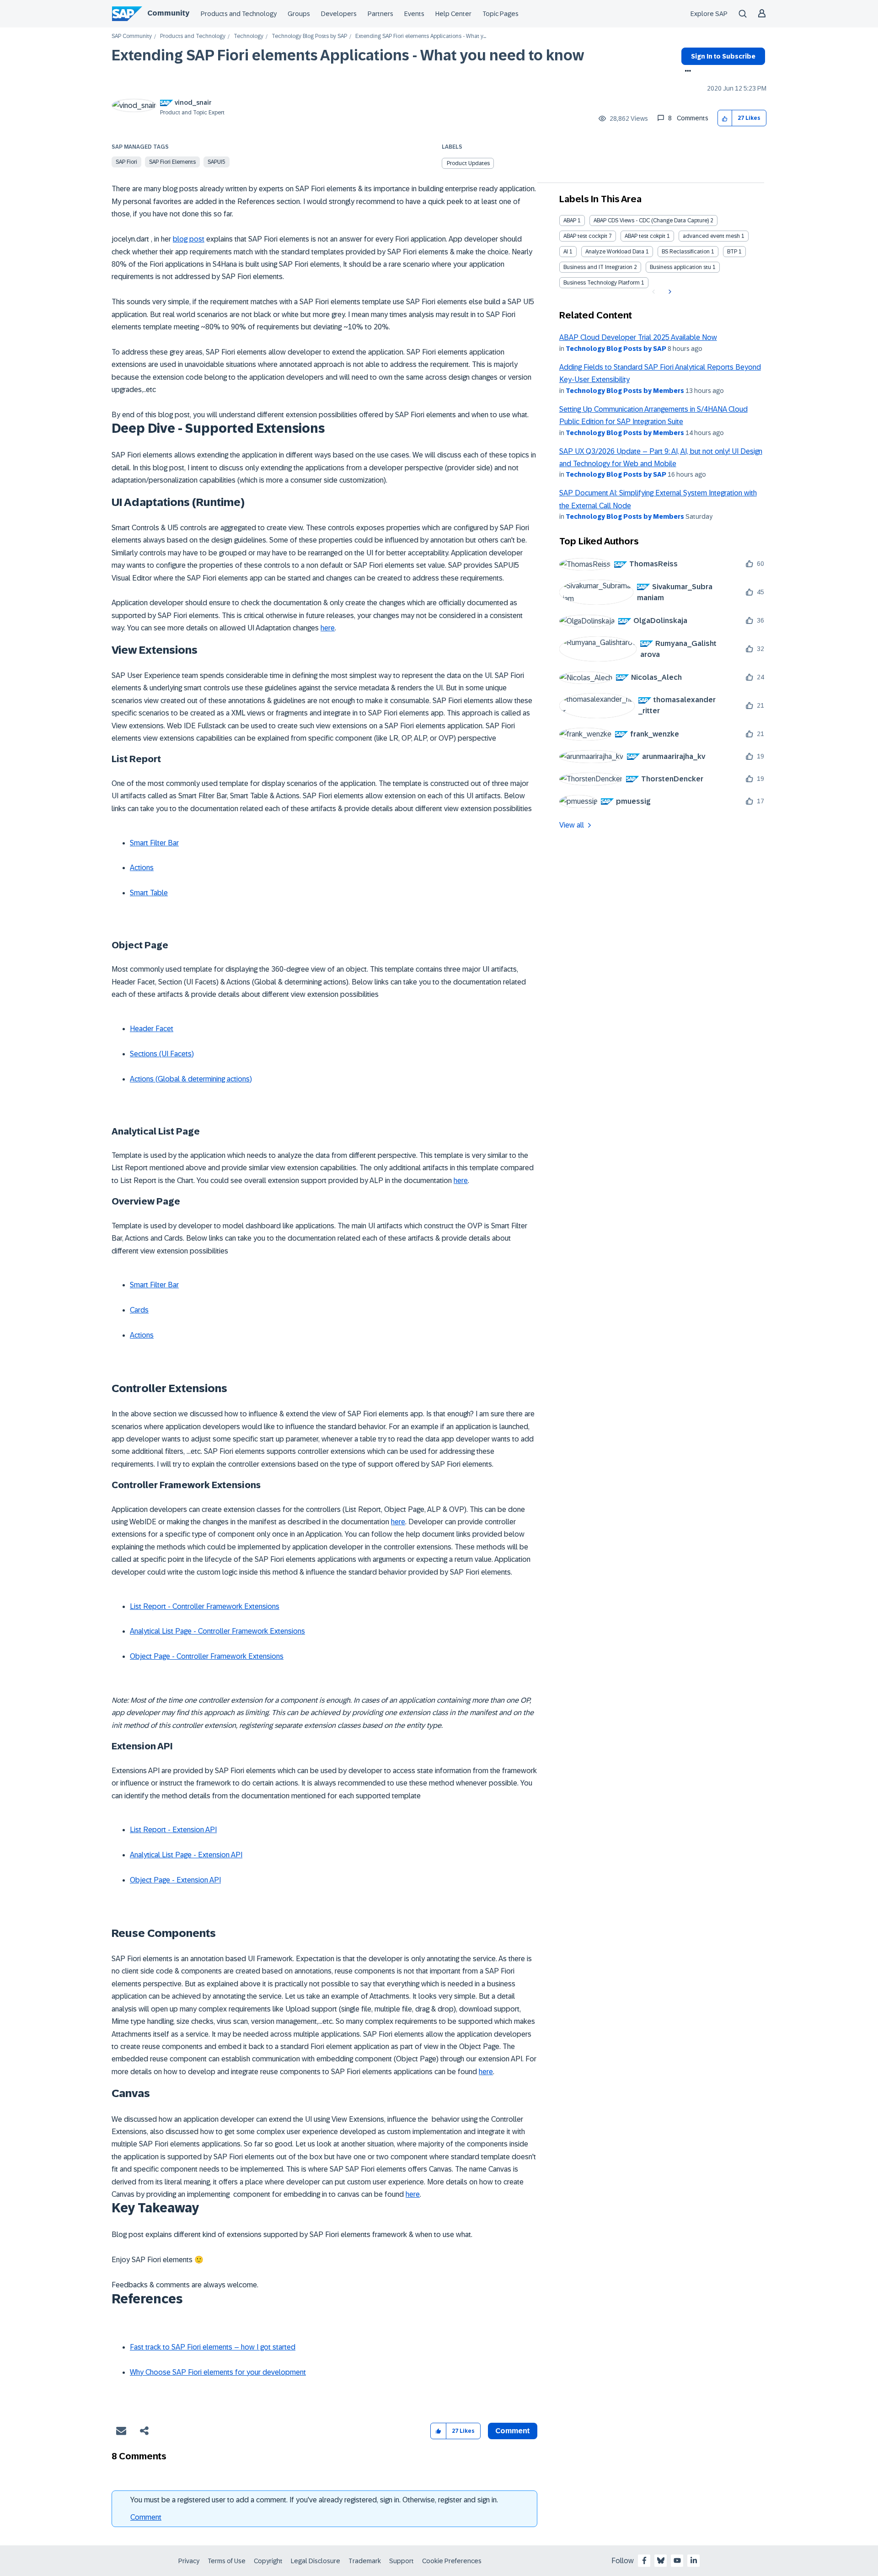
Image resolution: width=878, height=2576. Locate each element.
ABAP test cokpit (645, 236)
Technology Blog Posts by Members (625, 391)
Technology (249, 36)
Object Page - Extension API (175, 1880)
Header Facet (152, 1029)
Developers (339, 14)
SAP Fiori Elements (172, 162)
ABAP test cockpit (585, 236)
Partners (380, 14)
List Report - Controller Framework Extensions (205, 1606)
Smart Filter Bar (154, 843)
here (328, 628)
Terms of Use (227, 2561)
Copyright (268, 2561)
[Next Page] (669, 292)
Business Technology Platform (602, 283)
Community (168, 13)
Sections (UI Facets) (162, 1054)
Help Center (453, 14)
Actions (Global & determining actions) (191, 1079)
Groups (299, 14)
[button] (725, 118)
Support (402, 2561)
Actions (142, 868)
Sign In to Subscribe (723, 56)
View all (572, 825)
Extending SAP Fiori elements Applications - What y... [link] (421, 36)
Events (414, 14)
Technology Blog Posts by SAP (309, 36)
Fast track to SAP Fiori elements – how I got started (213, 2347)
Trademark (365, 2561)
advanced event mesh (711, 236)
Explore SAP (709, 14)
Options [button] (686, 72)
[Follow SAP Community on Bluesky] (661, 2560)
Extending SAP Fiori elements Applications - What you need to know (348, 55)
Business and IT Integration (598, 267)
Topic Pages (501, 14)
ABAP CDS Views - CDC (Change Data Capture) (651, 220)
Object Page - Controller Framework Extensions (207, 1656)
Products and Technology (239, 14)
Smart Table (149, 893)
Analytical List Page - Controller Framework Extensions (217, 1631)
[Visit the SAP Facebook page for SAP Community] (644, 2560)
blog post (189, 239)
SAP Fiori (126, 162)
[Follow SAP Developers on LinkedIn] (694, 2560)
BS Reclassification (686, 252)
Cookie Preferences (452, 2561)
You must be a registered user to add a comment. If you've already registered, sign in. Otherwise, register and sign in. (314, 2500)
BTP (732, 252)
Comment (146, 2517)
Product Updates (468, 163)
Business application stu (680, 267)
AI (566, 252)
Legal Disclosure (316, 2561)
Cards (139, 1310)
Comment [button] (513, 2431)
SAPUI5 (217, 162)
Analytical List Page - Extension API (186, 1855)
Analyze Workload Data (615, 252)
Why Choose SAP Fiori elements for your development (218, 2372)
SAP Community (132, 36)
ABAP (570, 220)
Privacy (189, 2561)
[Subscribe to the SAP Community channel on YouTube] (677, 2560)
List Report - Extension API (173, 1830)
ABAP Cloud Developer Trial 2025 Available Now (638, 337)
